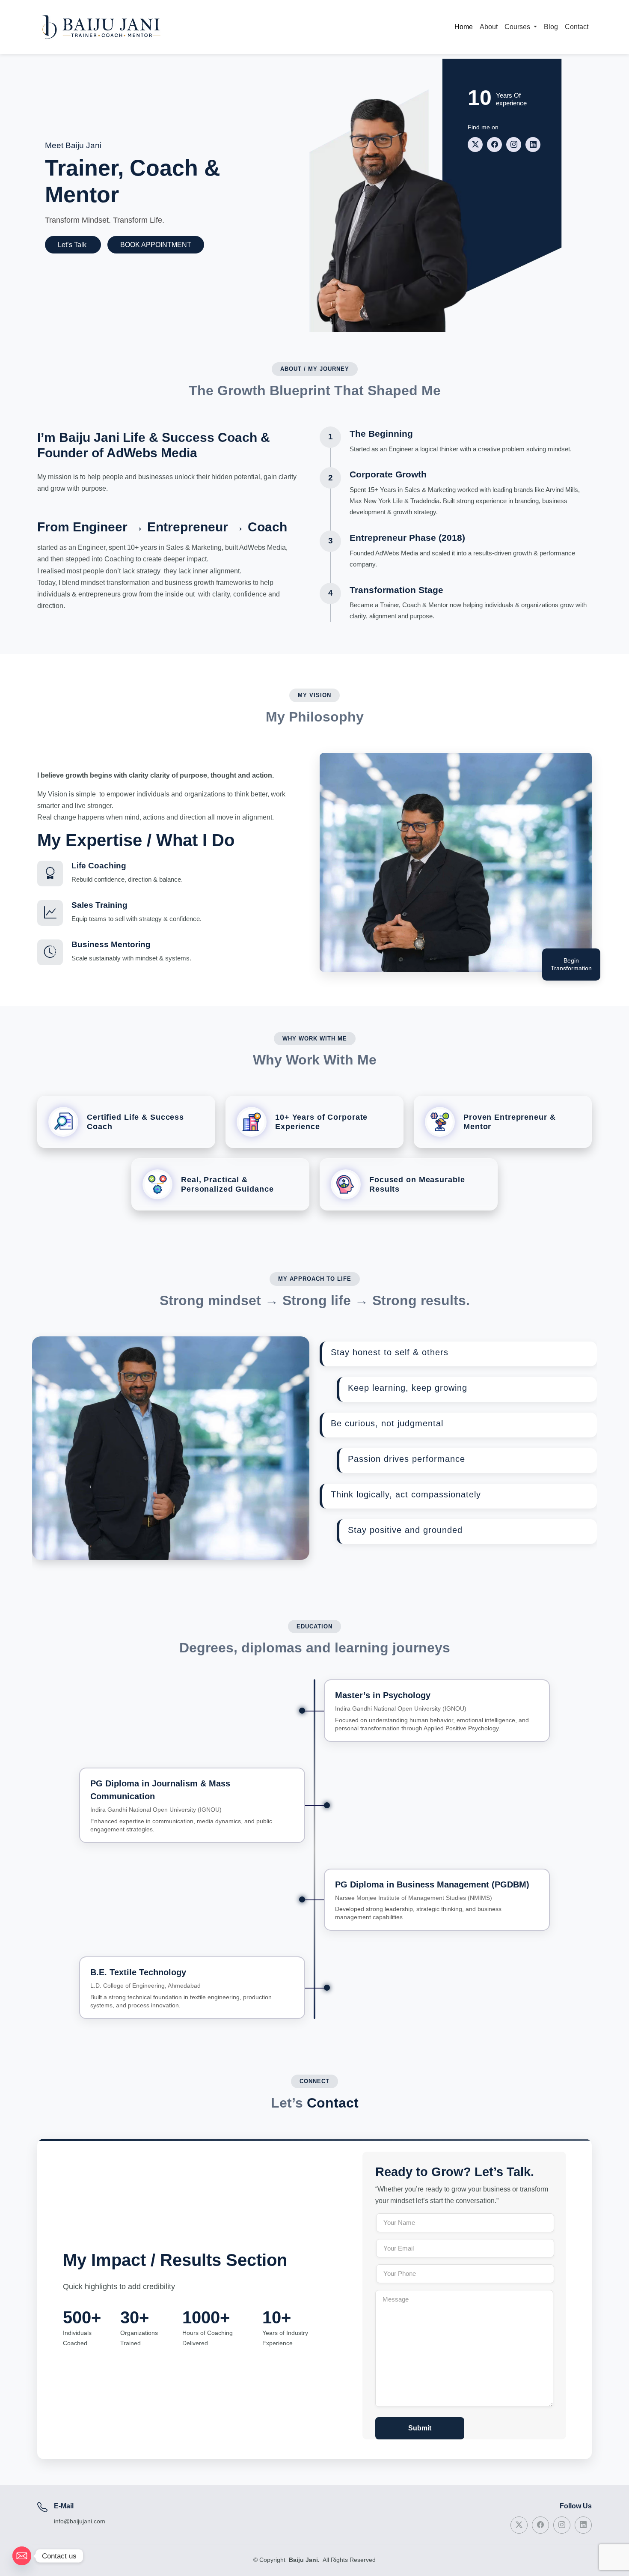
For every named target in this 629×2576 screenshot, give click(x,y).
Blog (551, 27)
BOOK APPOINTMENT (156, 245)
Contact (577, 27)
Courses (518, 27)
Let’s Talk (73, 245)
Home (464, 27)
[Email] (22, 2556)
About (489, 27)
